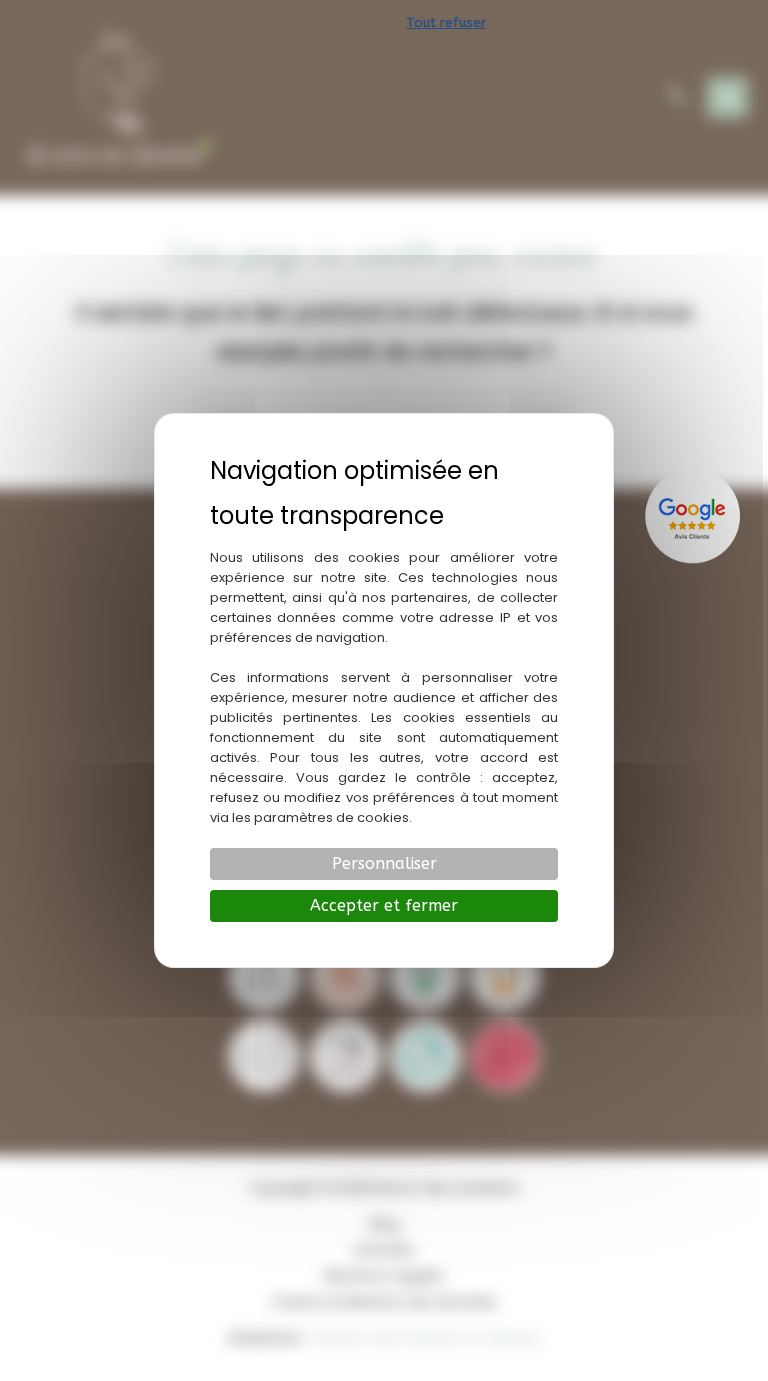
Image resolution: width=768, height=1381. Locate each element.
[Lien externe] (695, 516)
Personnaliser (384, 863)
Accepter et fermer (384, 905)
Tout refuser (446, 22)
